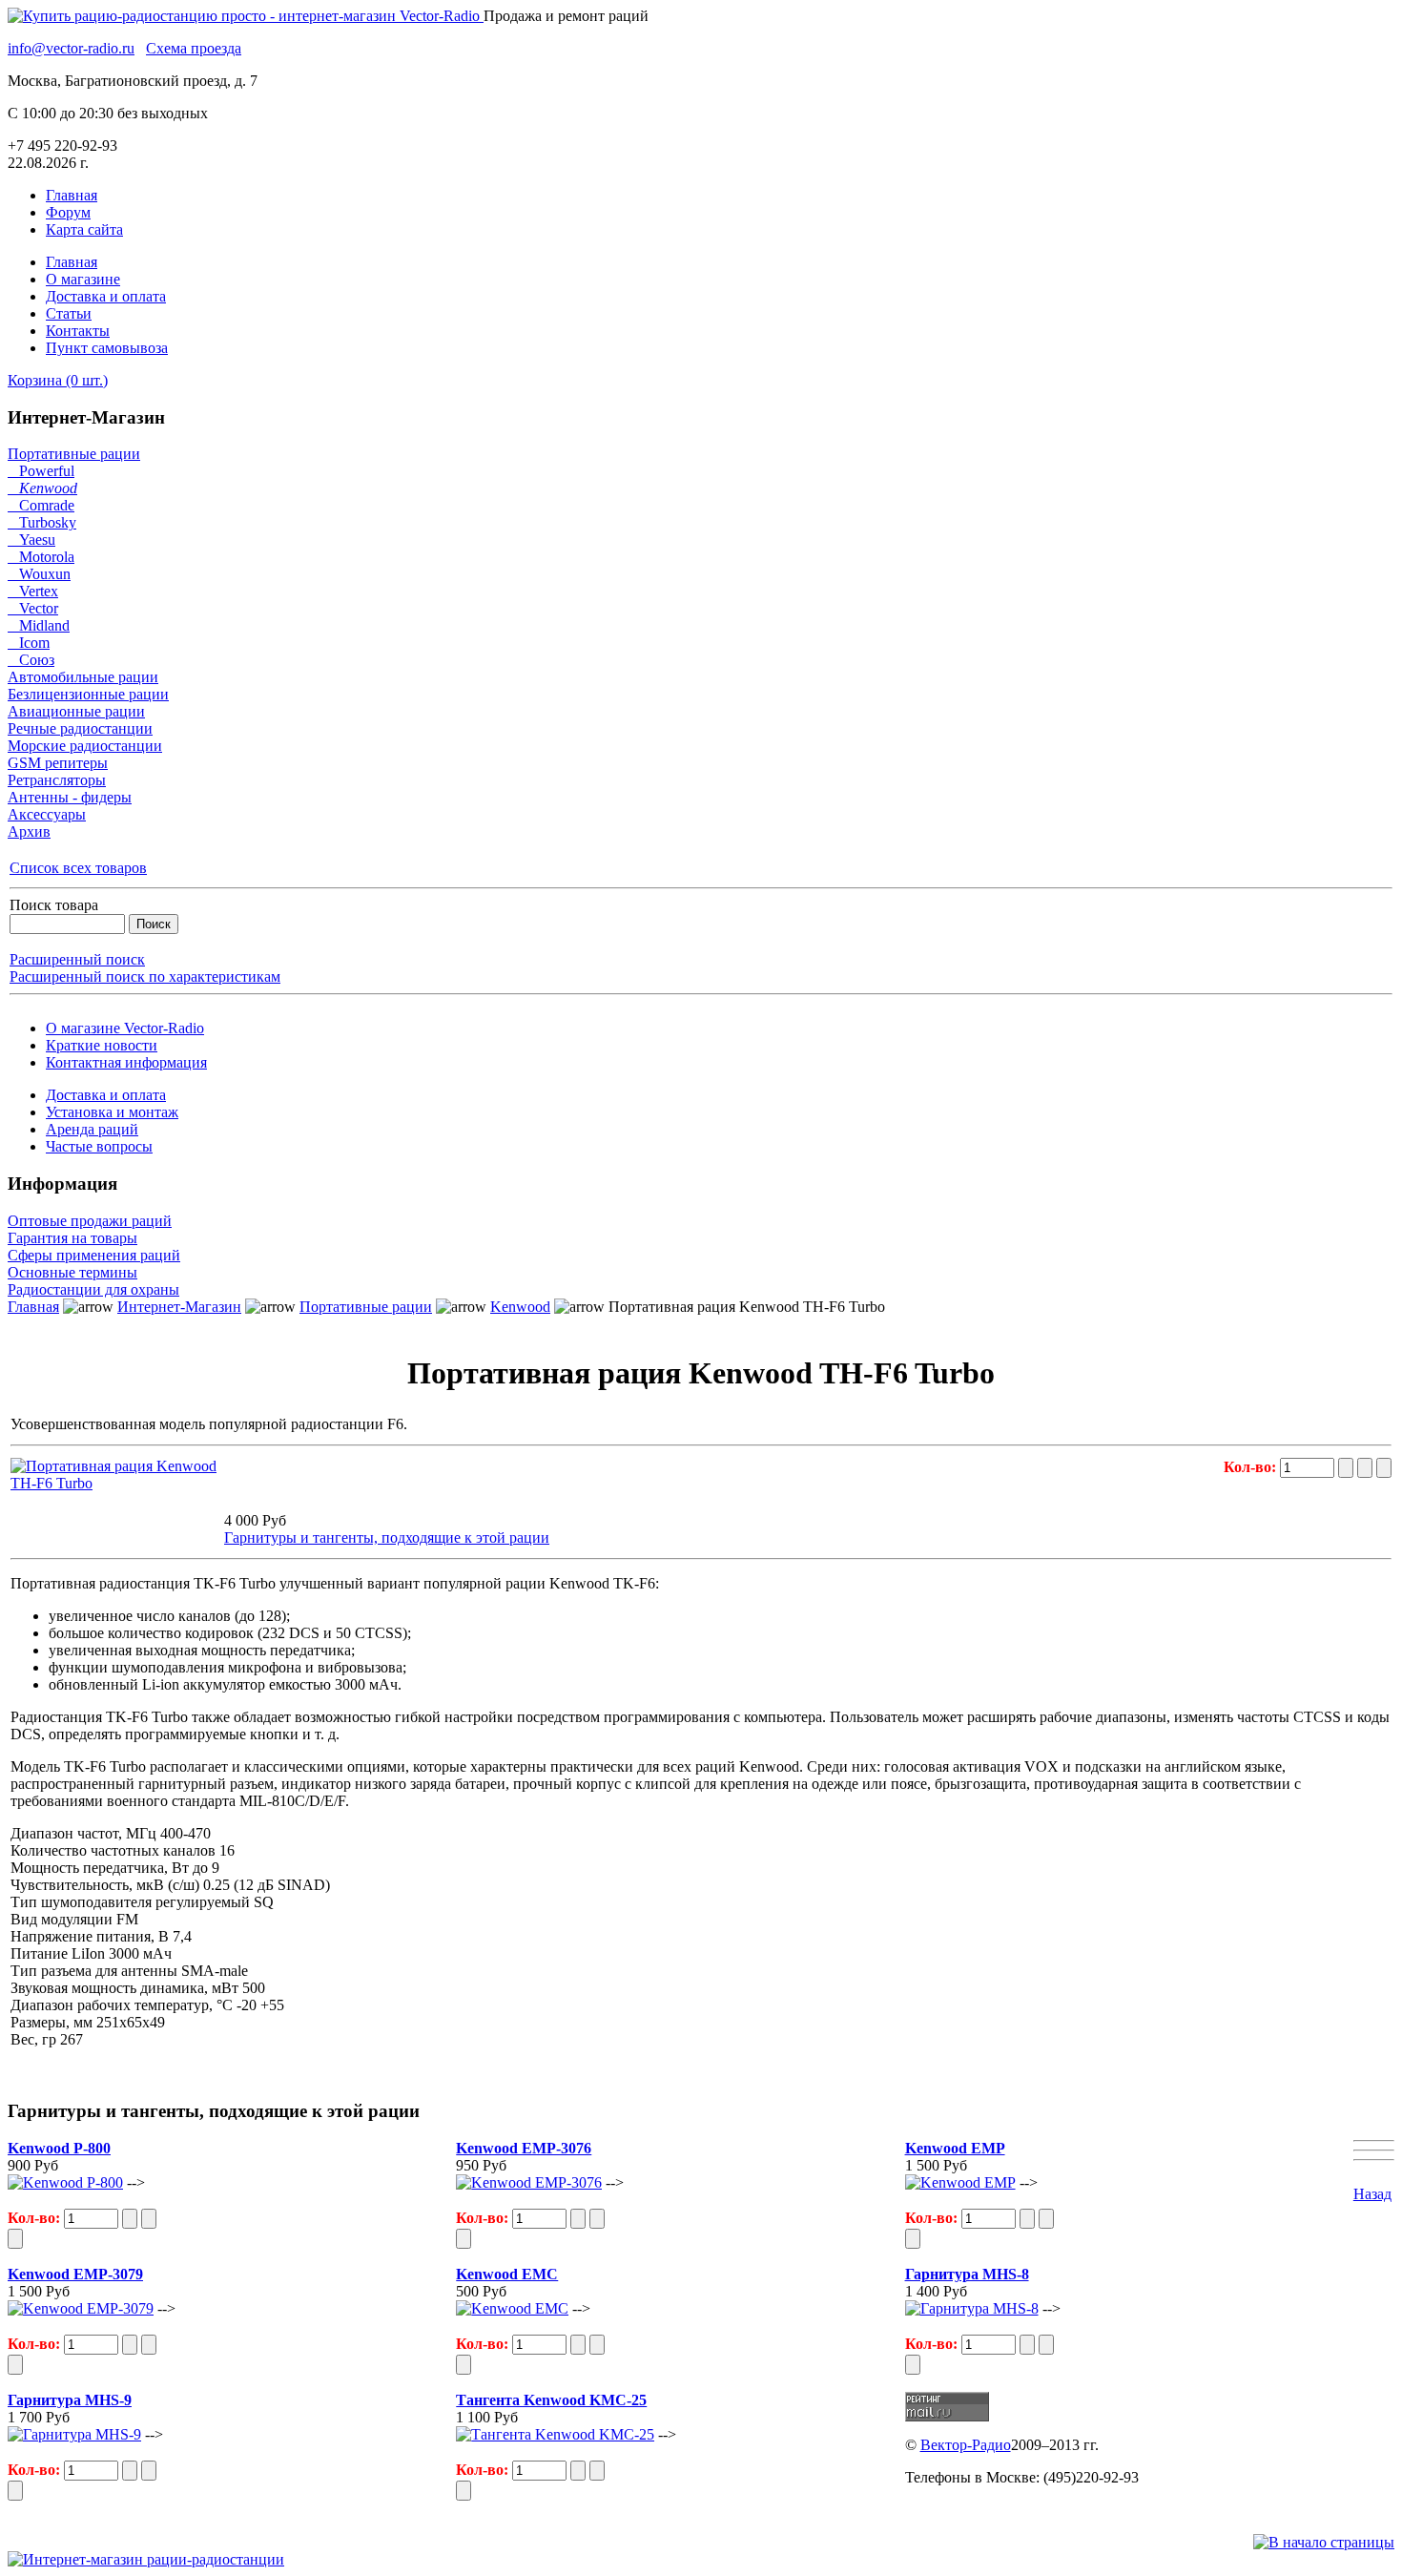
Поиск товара (54, 905)
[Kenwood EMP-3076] (529, 2182)
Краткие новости (102, 1045)
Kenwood (42, 488)
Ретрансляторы (57, 780)
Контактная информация (126, 1062)
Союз (31, 660)
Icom (29, 643)
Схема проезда (194, 48)
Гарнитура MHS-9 (70, 2400)
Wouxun (39, 574)
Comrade (41, 505)
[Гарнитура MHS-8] (972, 2308)
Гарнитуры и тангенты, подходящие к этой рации (387, 1537)
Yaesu (31, 540)
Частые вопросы (99, 1146)
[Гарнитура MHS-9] (74, 2434)
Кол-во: (1252, 1467)
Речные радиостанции (80, 728)
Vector (33, 608)
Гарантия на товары (72, 1238)
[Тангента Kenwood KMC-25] (555, 2434)
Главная (72, 195)
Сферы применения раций (94, 1255)
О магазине (83, 279)
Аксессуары (47, 814)
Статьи (69, 313)
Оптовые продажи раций (90, 1221)
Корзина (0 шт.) (58, 380)
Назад (1372, 2194)
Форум (68, 212)
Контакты (78, 331)
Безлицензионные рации (88, 694)
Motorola (41, 557)
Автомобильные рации (83, 677)
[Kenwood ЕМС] (512, 2308)
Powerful (41, 471)
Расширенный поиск (77, 959)
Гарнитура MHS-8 (967, 2274)
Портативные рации (74, 454)
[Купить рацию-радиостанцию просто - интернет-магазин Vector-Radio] (246, 16)
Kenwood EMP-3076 (524, 2148)
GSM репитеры (58, 763)
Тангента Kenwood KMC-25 (551, 2400)
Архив (29, 831)
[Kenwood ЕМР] (960, 2182)
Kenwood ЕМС (507, 2274)
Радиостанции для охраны (93, 1289)
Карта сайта (84, 229)
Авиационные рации (76, 711)
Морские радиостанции (85, 746)
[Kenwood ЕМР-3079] (81, 2308)
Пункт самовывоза (107, 348)
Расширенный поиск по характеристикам (145, 976)
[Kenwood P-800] (65, 2182)
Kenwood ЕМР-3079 (75, 2274)
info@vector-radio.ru (71, 48)
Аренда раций (92, 1129)
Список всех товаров (78, 868)
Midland (39, 625)
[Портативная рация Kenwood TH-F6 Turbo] (115, 1483)
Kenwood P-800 (59, 2148)
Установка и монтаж (112, 1112)
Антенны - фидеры (70, 797)
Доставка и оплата (106, 296)
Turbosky (42, 522)
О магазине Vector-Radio (125, 1028)
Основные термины (72, 1272)
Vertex (33, 591)
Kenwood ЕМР (955, 2148)
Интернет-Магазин (179, 1307)
